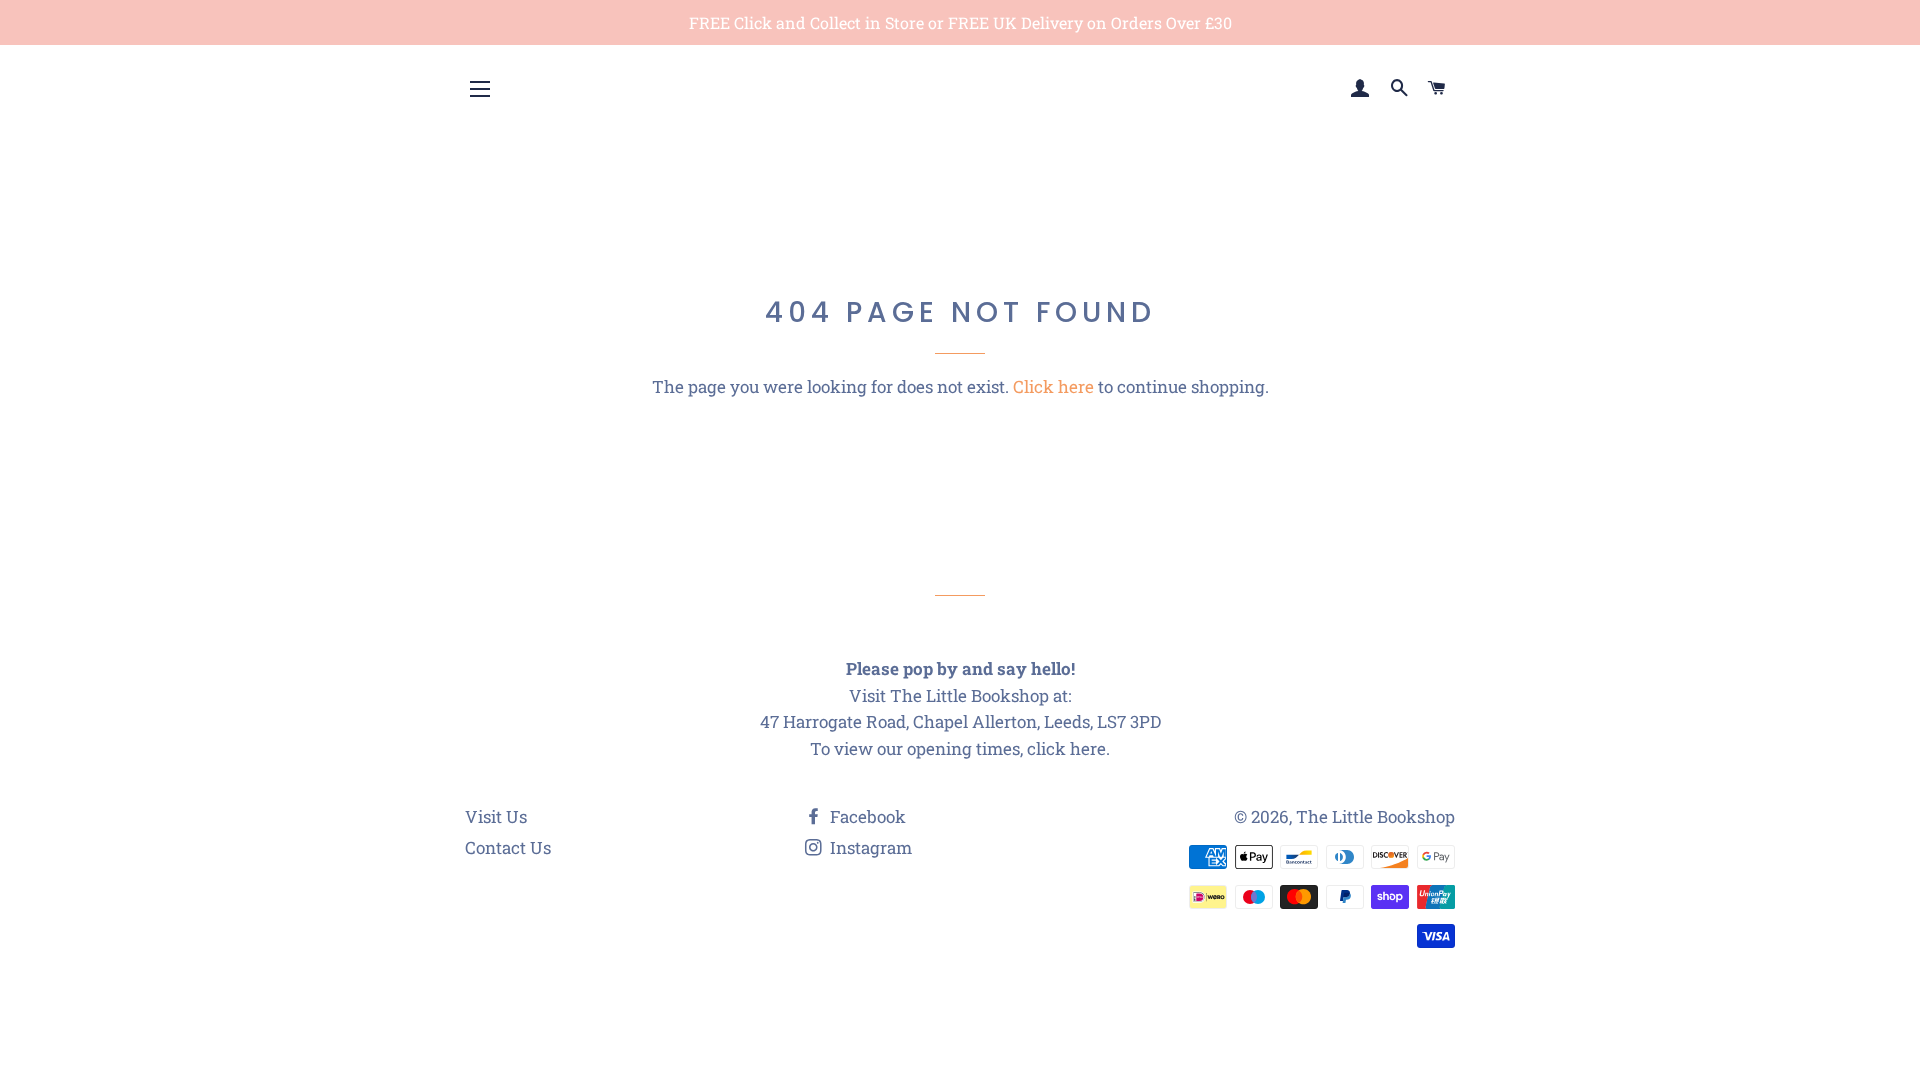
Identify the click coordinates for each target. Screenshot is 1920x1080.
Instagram (869, 847)
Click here (1053, 386)
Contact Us (508, 847)
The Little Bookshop (1375, 816)
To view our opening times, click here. (960, 748)
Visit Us (496, 816)
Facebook (866, 816)
